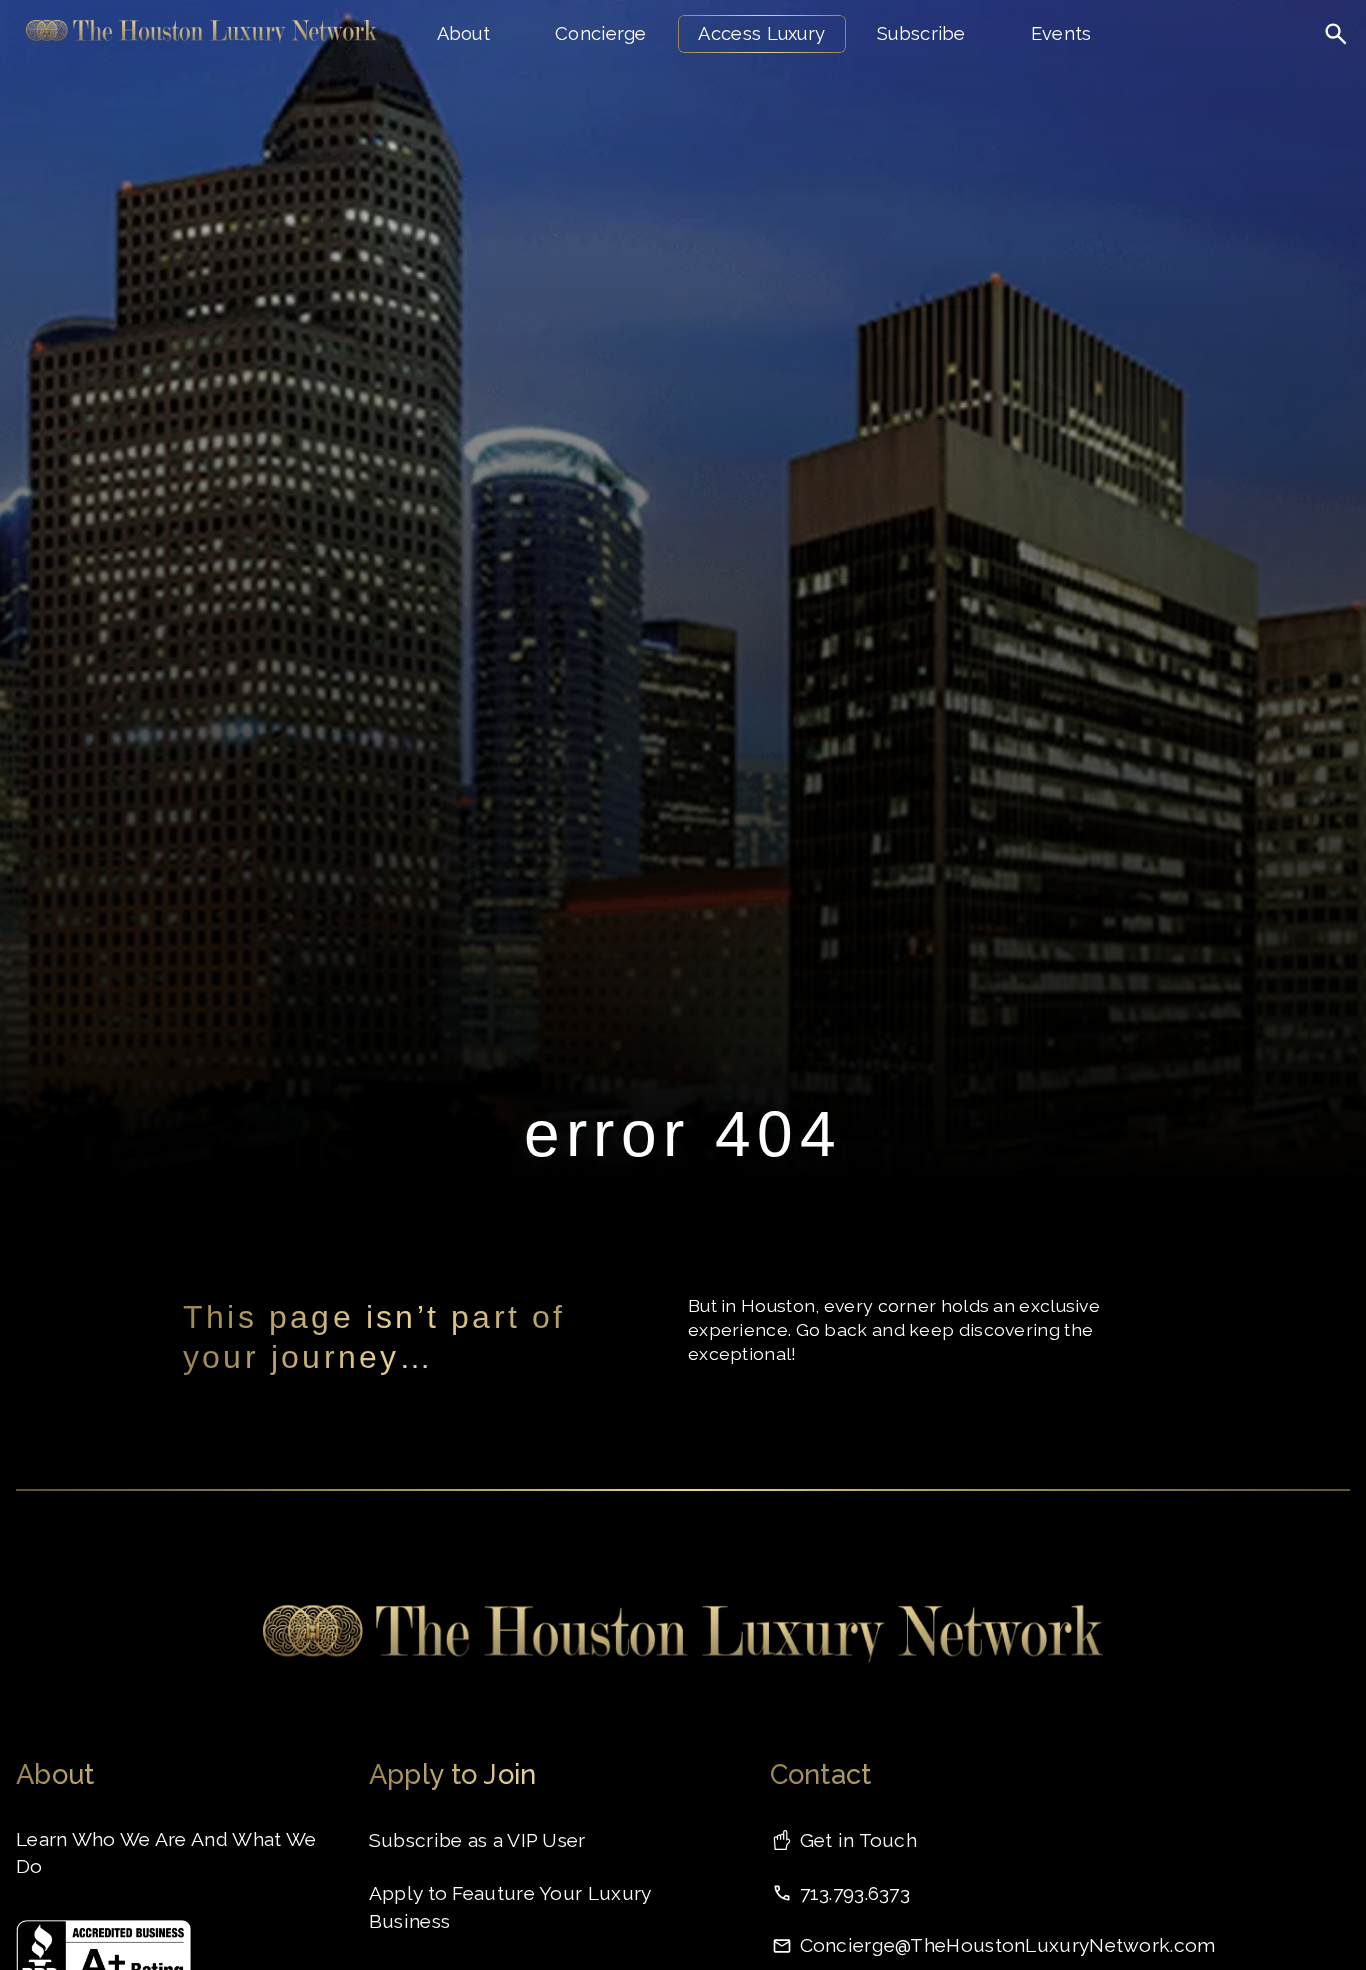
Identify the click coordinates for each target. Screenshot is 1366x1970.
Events (1061, 33)
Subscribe (921, 33)
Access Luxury (761, 33)
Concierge (601, 33)
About (464, 33)
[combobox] (1268, 75)
